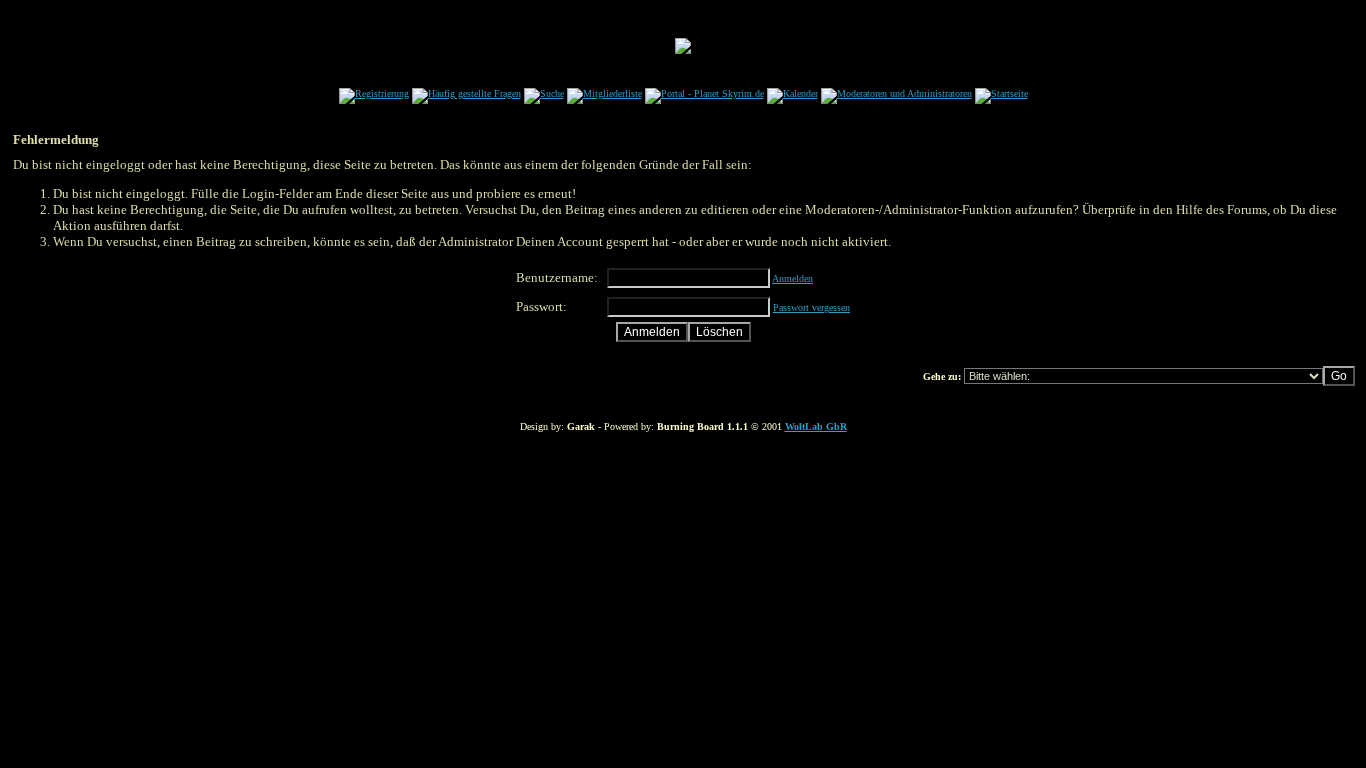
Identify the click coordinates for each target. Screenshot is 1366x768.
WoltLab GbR (816, 426)
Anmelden (792, 278)
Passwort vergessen (811, 307)
